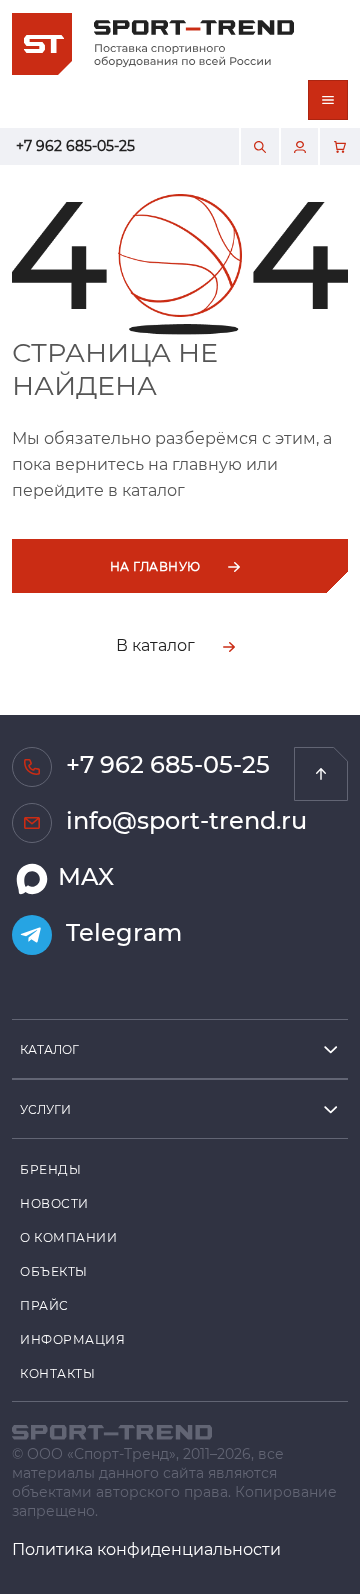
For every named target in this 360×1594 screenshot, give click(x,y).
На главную (157, 566)
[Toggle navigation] (328, 100)
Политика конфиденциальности (146, 1548)
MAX (83, 875)
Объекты (54, 1271)
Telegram (121, 931)
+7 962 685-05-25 (75, 145)
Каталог (49, 1049)
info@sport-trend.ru (183, 819)
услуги (45, 1109)
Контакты (57, 1373)
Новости (54, 1203)
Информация (73, 1339)
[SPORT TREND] (112, 1430)
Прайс (44, 1305)
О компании (69, 1237)
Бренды (50, 1169)
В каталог (157, 644)
